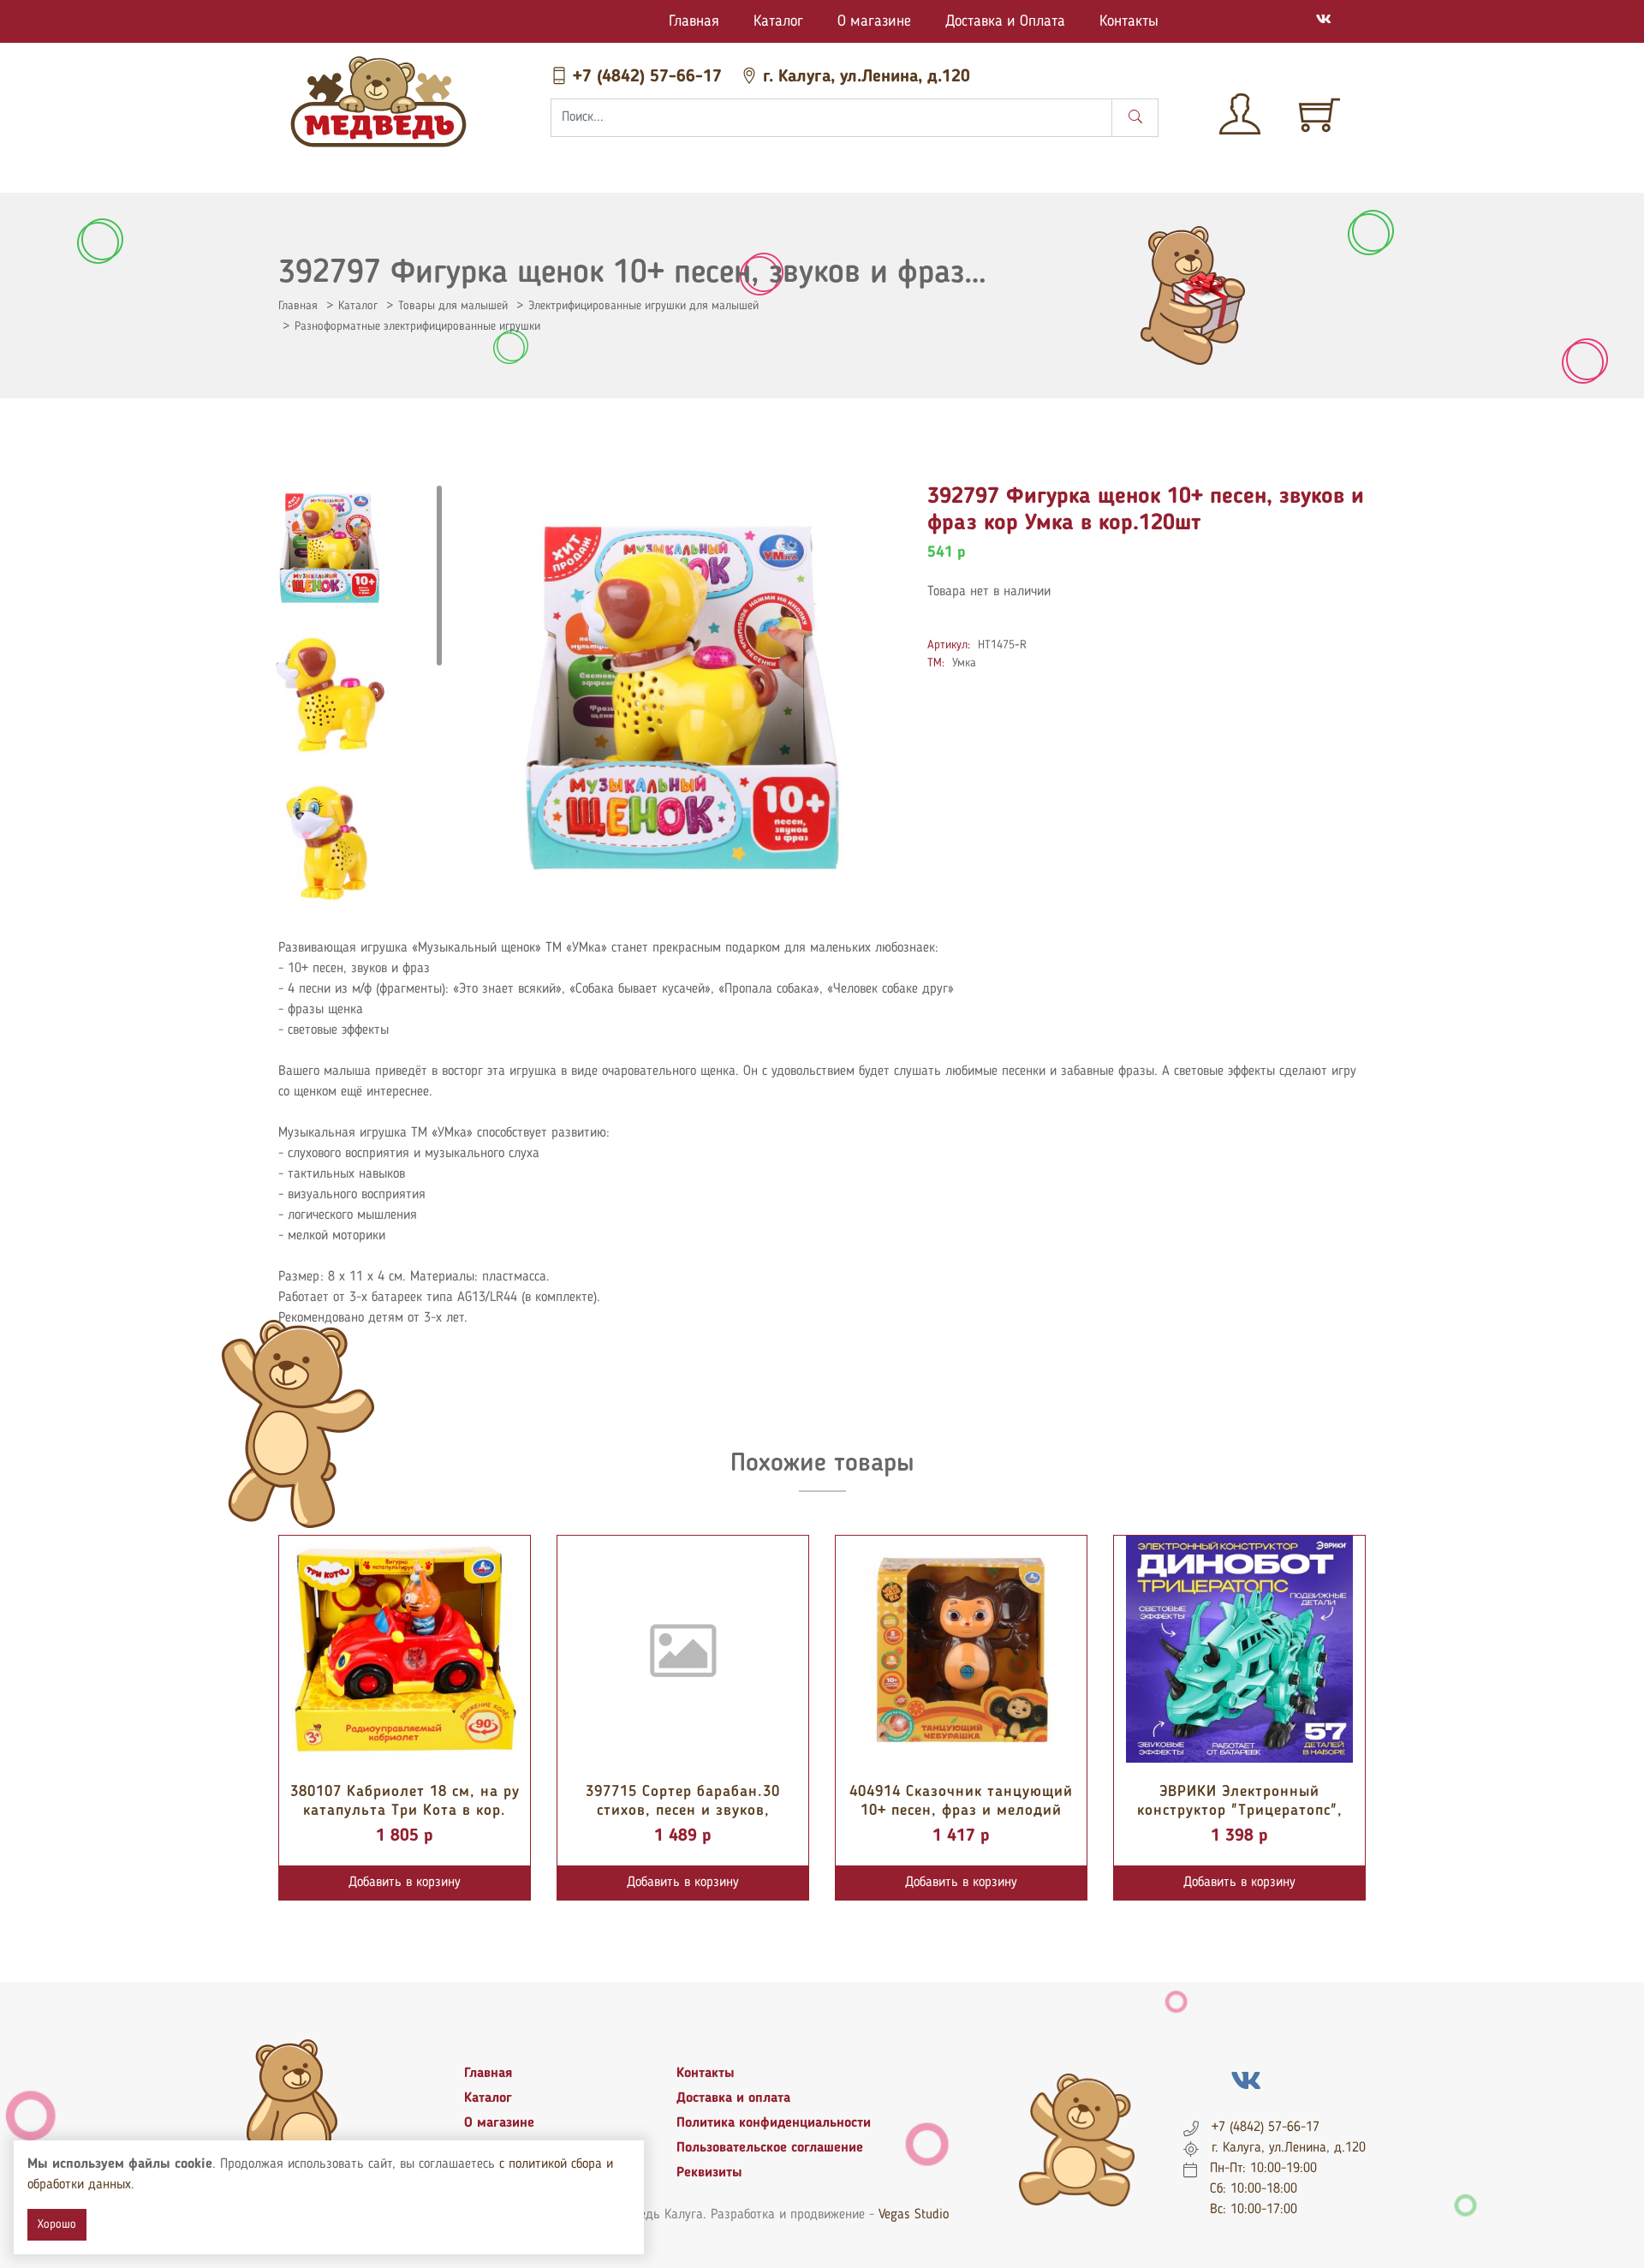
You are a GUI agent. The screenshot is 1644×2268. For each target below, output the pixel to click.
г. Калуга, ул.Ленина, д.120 (864, 77)
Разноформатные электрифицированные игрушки (417, 326)
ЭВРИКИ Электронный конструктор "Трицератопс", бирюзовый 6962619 (1240, 1810)
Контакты (1129, 21)
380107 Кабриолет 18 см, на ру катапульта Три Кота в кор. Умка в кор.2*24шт (405, 1810)
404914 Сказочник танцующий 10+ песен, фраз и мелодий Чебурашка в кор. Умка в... (961, 1810)
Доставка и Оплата (1005, 21)
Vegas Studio (914, 2215)
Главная (694, 21)
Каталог (778, 21)
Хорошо (57, 2224)
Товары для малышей (453, 306)
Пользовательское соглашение (770, 2148)
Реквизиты (709, 2173)
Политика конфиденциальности (774, 2123)
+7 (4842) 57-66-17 (647, 77)
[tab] (330, 548)
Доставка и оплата (733, 2098)
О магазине (874, 21)
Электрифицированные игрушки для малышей (643, 306)
